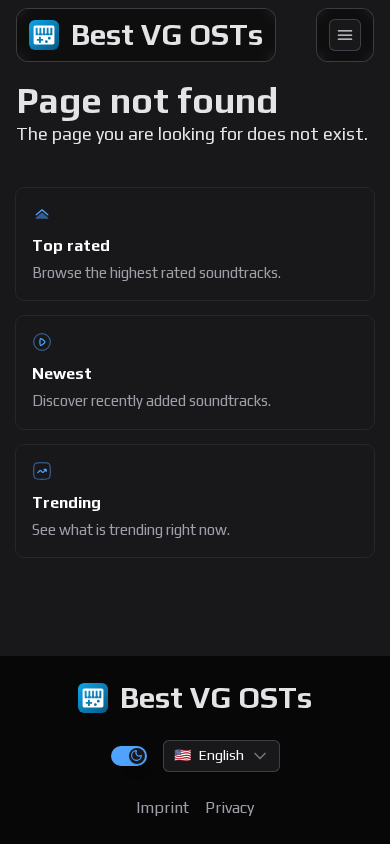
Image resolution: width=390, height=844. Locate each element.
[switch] (129, 756)
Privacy (229, 807)
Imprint (162, 807)
